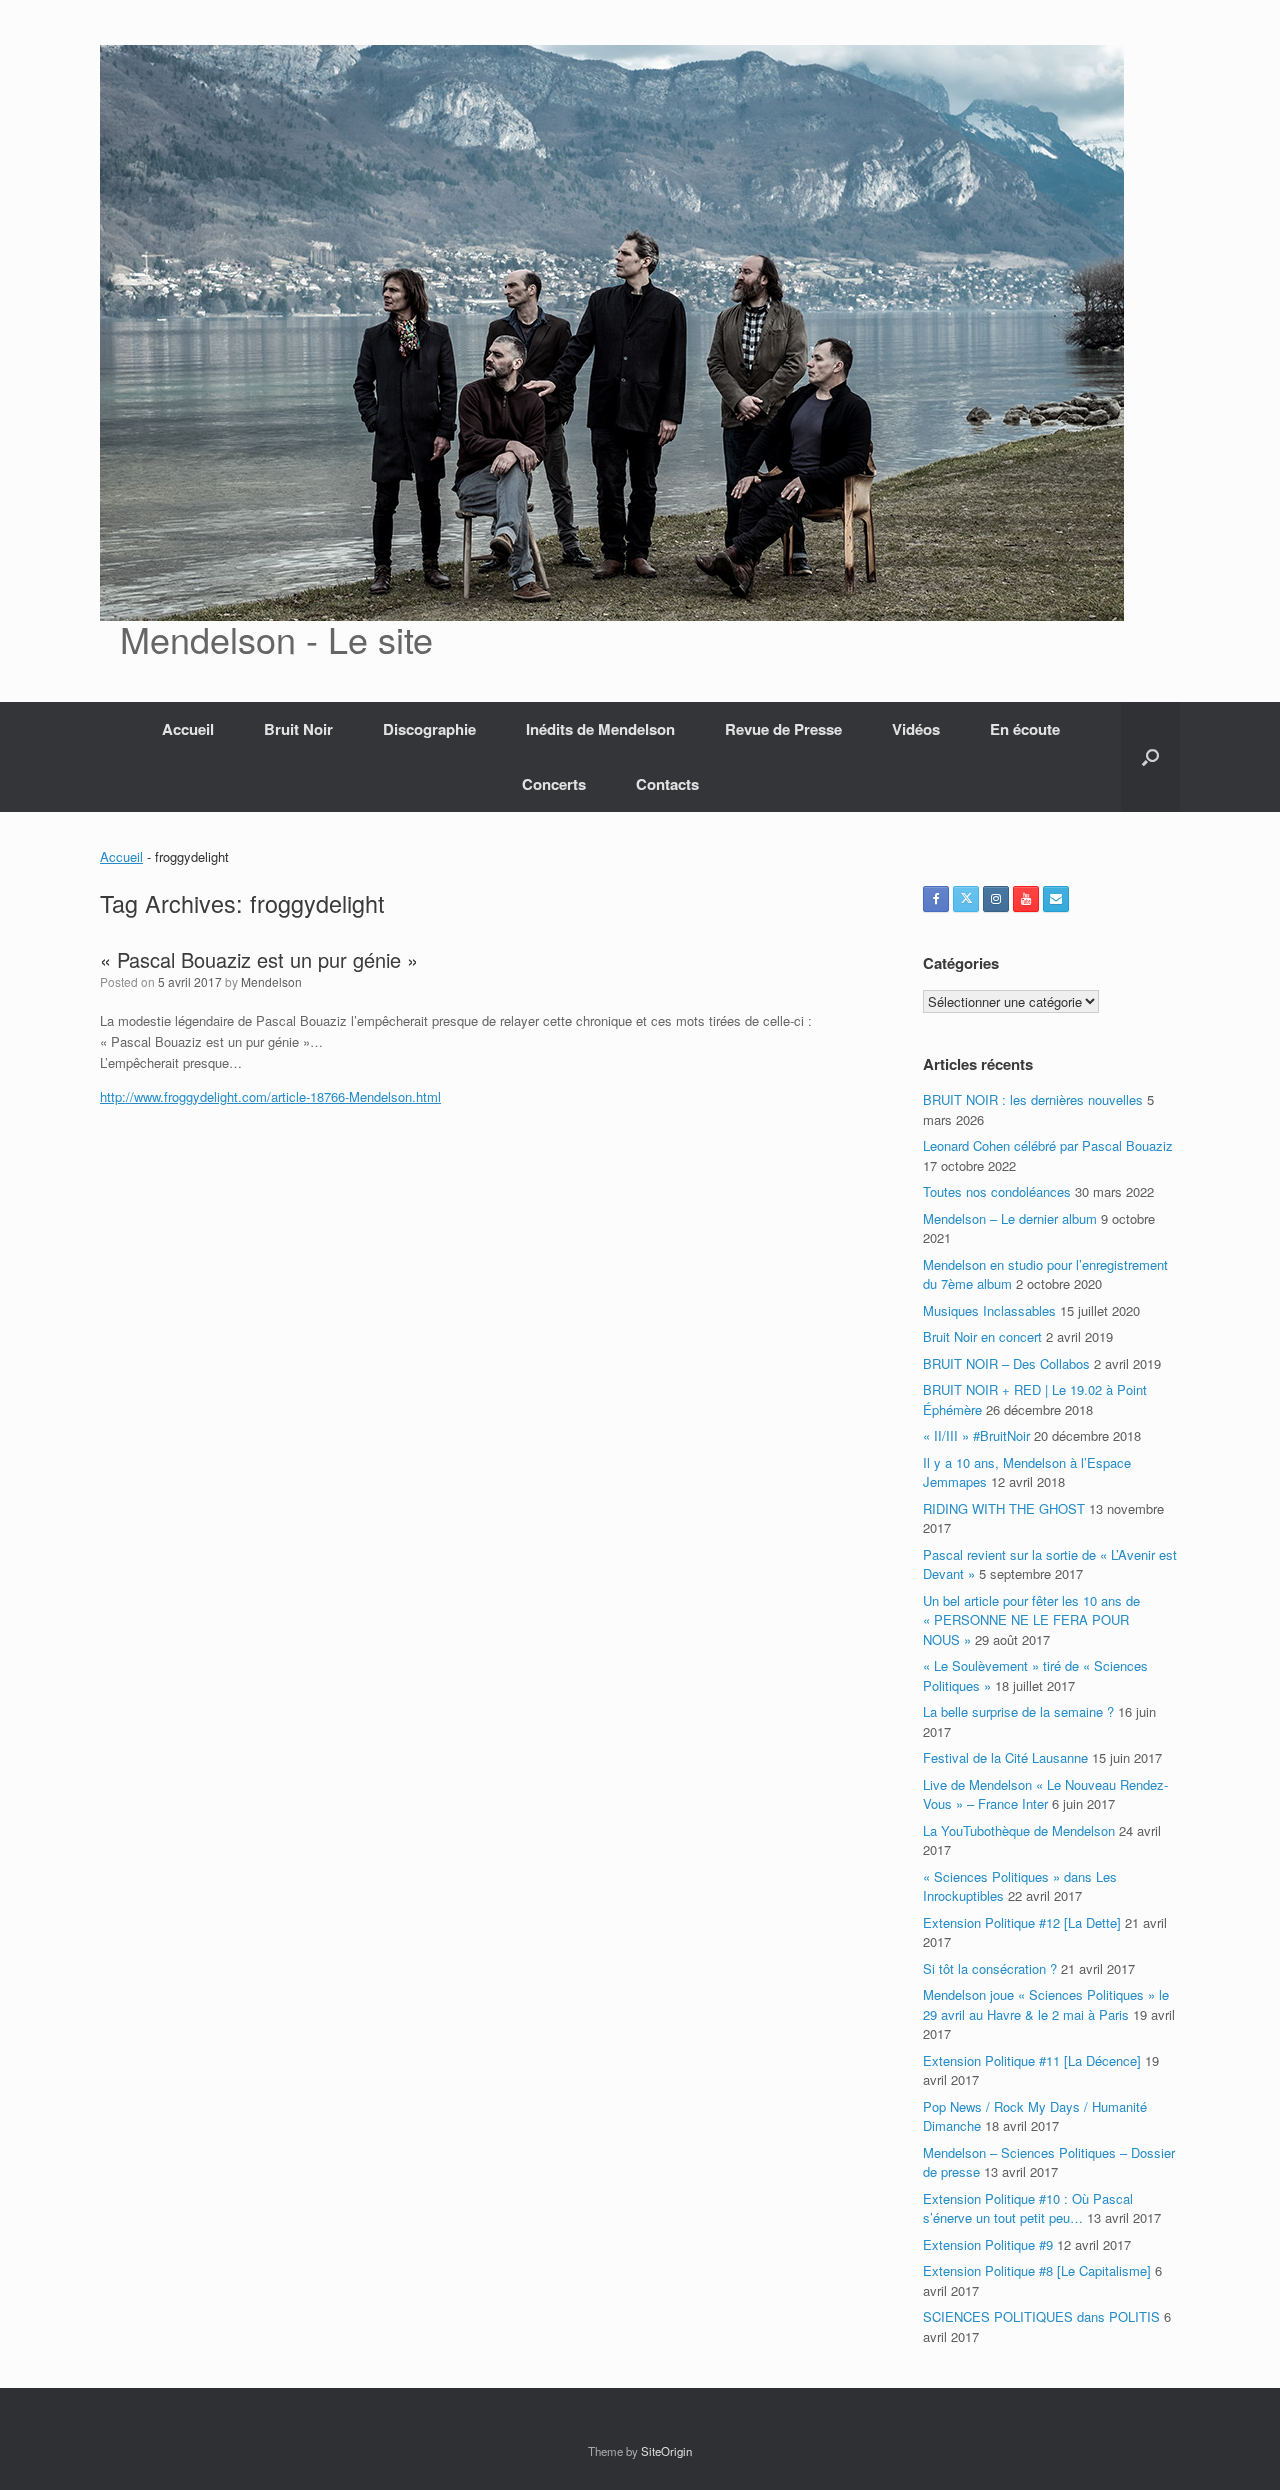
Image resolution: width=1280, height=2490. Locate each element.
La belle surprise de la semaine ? (1018, 1711)
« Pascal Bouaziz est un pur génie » (259, 959)
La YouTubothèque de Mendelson (1019, 1830)
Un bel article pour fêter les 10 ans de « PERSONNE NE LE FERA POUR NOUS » (1031, 1620)
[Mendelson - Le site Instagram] (996, 899)
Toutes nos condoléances (997, 1191)
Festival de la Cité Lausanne (1005, 1757)
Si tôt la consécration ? (990, 1968)
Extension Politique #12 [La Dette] (1022, 1922)
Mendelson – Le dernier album (1010, 1218)
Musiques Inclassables (989, 1310)
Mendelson (271, 981)
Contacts (667, 784)
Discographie (429, 729)
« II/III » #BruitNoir (976, 1435)
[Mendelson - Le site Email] (1056, 899)
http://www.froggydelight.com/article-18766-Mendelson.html (270, 1096)
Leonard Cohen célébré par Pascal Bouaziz (1048, 1145)
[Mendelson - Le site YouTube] (1026, 899)
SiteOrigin (666, 2451)
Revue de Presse (783, 729)
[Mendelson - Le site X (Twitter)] (966, 899)
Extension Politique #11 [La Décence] (1032, 2060)
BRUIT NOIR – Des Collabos (1006, 1363)
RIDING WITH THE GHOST (1004, 1508)
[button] (1150, 757)
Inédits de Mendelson (600, 729)
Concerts (554, 784)
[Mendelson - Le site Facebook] (936, 899)
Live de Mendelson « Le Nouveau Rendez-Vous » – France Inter (1045, 1794)
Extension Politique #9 (988, 2244)
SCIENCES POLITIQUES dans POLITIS (1041, 2316)
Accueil (188, 729)
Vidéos (916, 729)
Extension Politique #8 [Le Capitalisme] (1037, 2270)
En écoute (1025, 729)
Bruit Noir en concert (982, 1336)
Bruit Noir (298, 729)
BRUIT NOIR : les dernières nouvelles (1033, 1099)
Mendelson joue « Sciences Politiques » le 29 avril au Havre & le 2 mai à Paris (1046, 2004)
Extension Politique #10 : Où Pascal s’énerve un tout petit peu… (1028, 2208)
